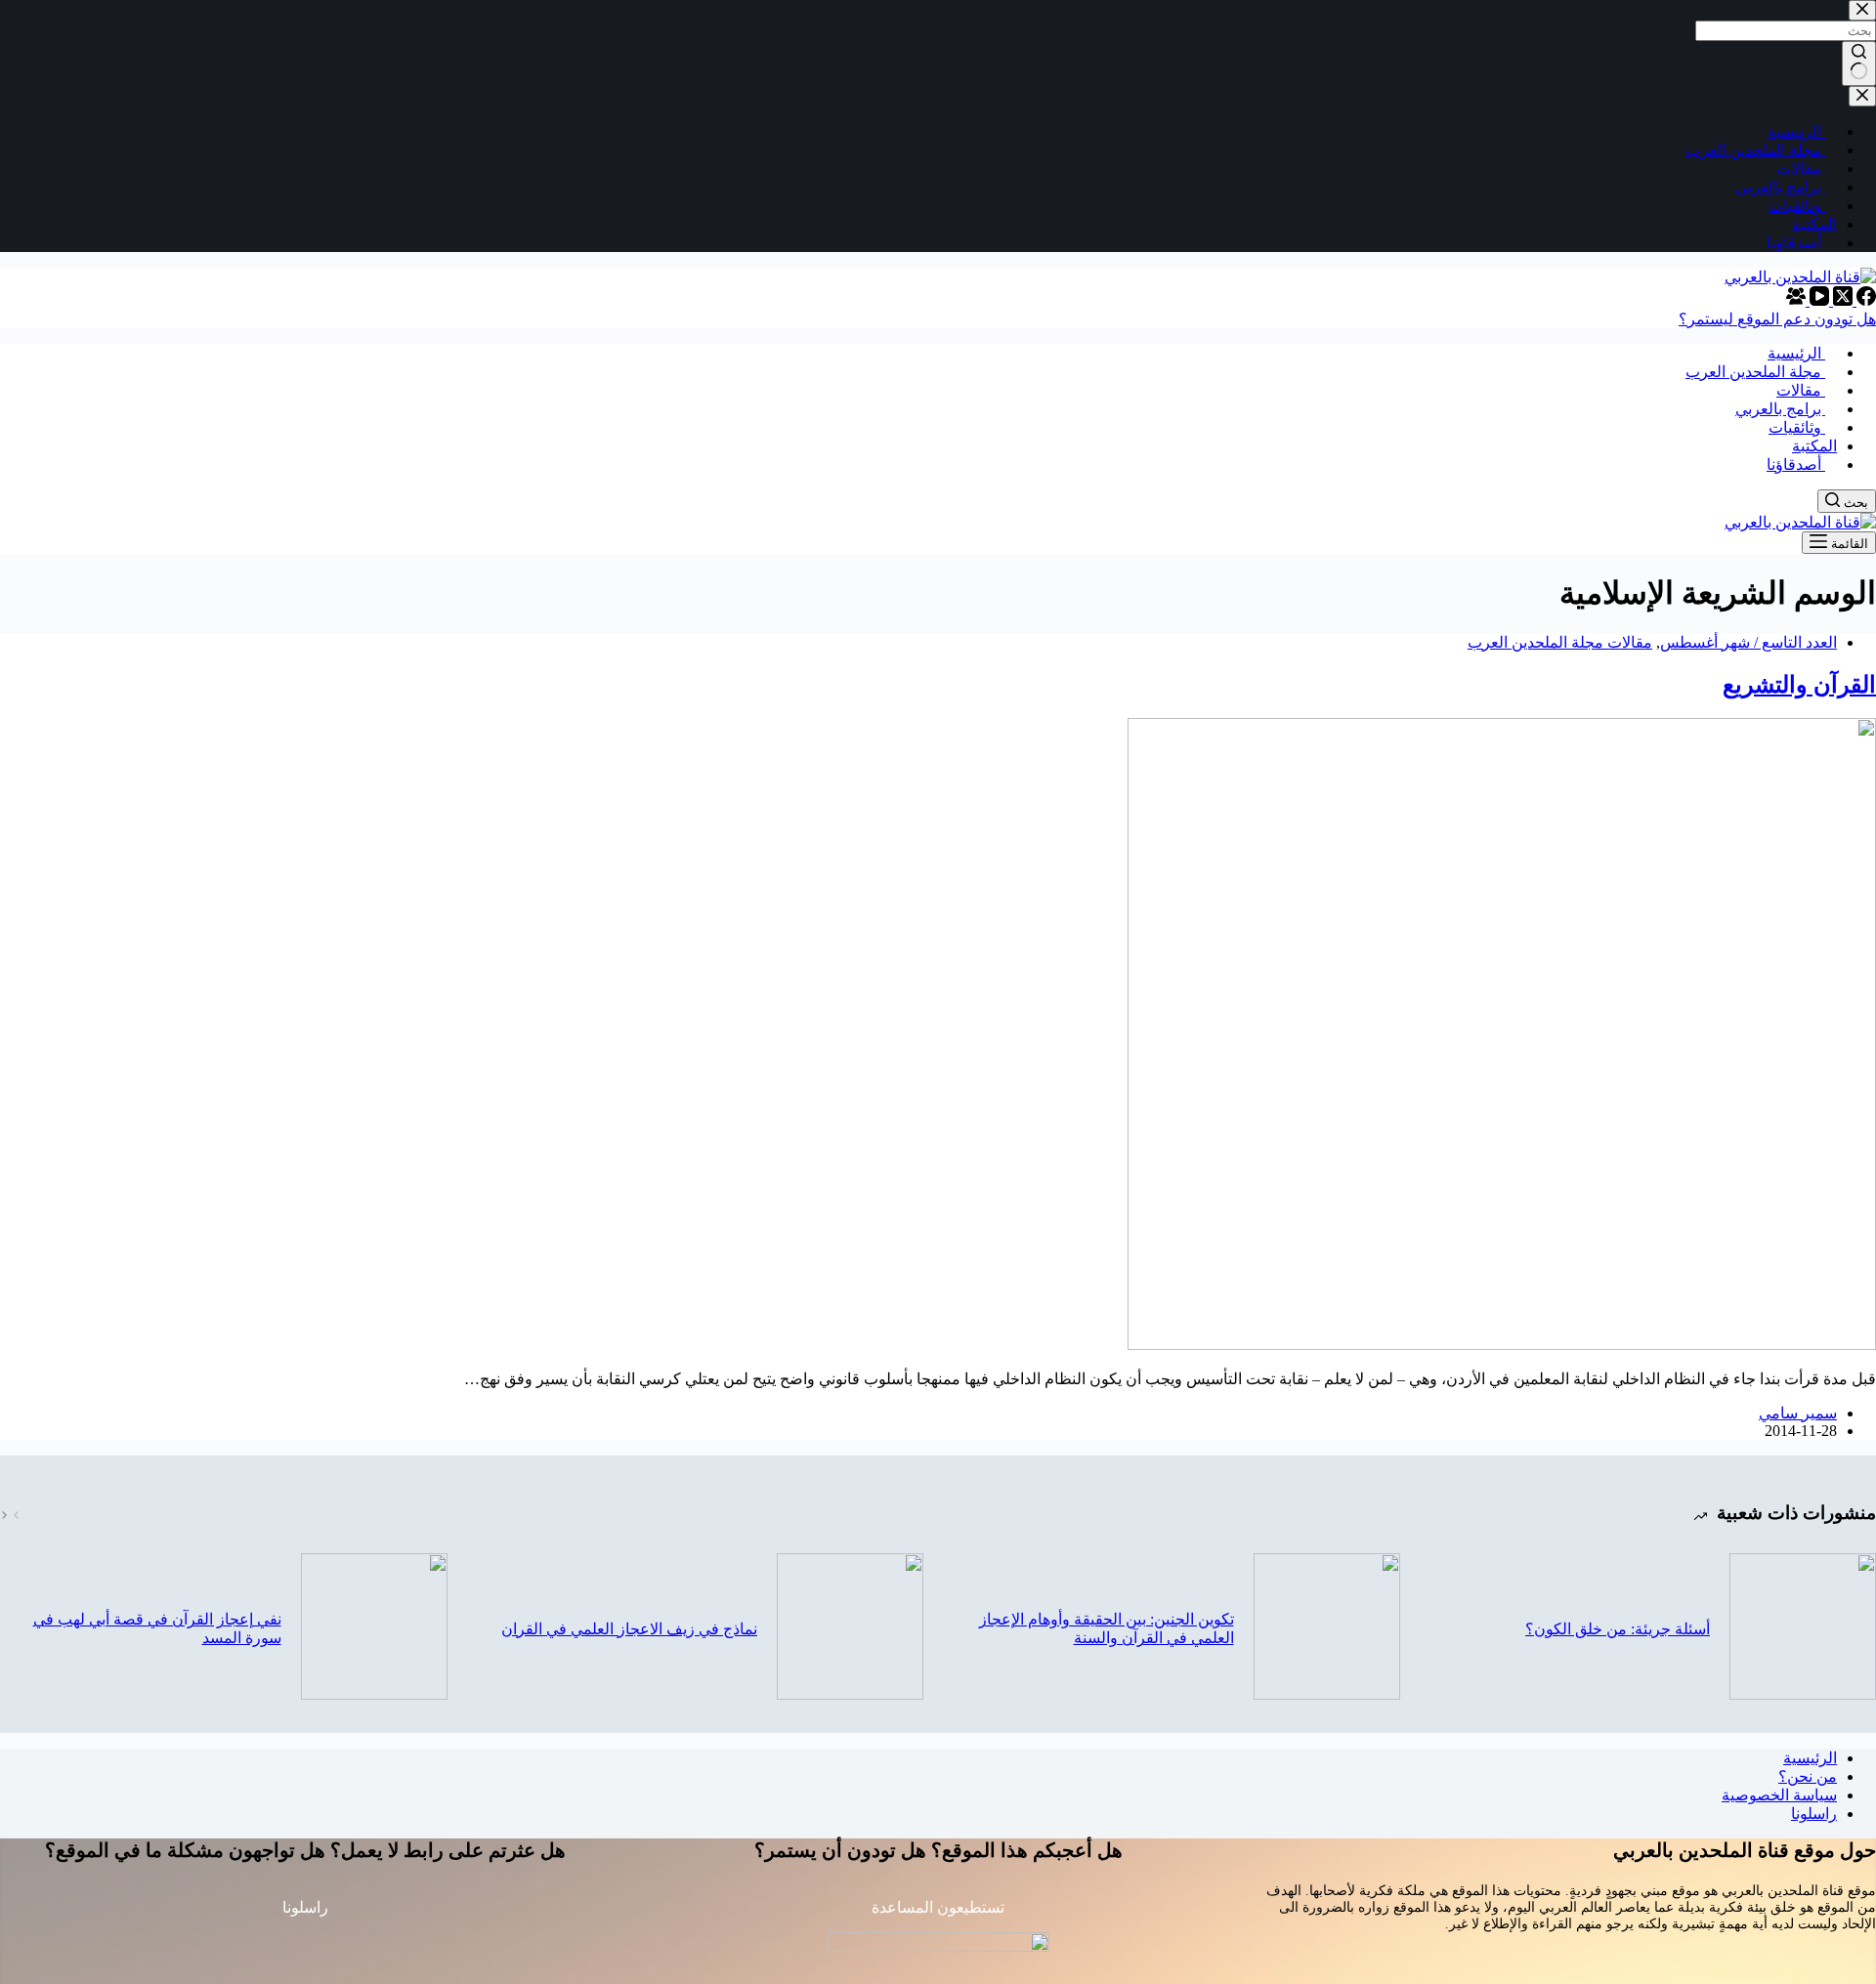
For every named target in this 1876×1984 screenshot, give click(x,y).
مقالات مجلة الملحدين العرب (1560, 642)
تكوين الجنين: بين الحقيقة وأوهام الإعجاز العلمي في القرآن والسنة (1107, 1628)
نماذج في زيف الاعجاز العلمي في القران (629, 1629)
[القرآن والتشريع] (1502, 1345)
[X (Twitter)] (1841, 300)
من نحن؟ (1808, 1776)
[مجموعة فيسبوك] (1796, 300)
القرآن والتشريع (1799, 685)
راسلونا (1814, 1814)
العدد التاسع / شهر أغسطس (1748, 642)
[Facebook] (1864, 300)
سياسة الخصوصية (1779, 1795)
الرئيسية (1810, 1758)
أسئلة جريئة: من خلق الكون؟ (1618, 1629)
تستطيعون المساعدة (938, 1907)
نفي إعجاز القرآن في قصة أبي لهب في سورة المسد (157, 1628)
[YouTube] (1817, 300)
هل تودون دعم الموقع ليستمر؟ (1777, 319)
